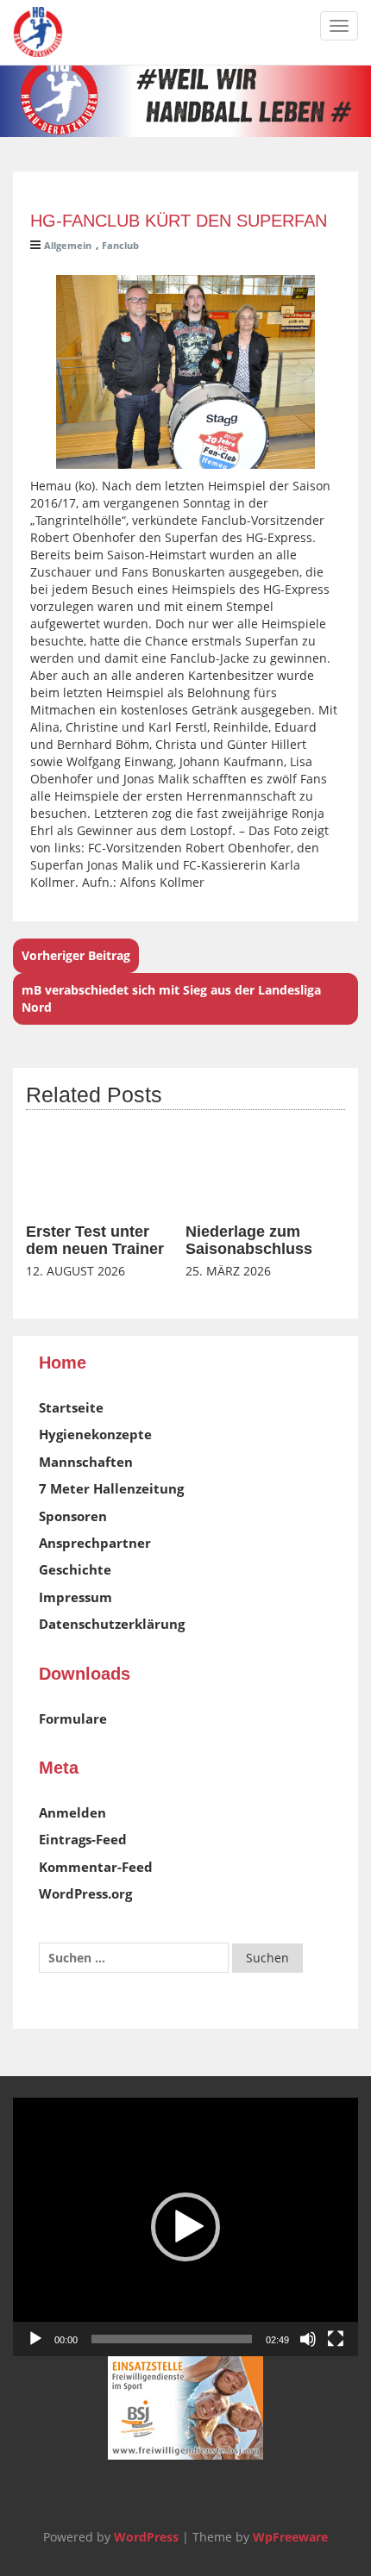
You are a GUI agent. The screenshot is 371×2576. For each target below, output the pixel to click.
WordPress (146, 2537)
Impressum (75, 1597)
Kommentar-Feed (96, 1867)
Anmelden (72, 1812)
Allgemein (68, 245)
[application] (185, 2227)
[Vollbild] (336, 2339)
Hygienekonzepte (95, 1434)
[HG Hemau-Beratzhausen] (38, 32)
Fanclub (120, 245)
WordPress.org (85, 1893)
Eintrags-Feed (83, 1839)
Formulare (73, 1718)
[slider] (172, 2339)
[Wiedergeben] (35, 2339)
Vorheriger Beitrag (76, 955)
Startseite (71, 1407)
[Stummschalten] (308, 2339)
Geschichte (75, 1569)
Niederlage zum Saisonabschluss (249, 1240)
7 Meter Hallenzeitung (111, 1488)
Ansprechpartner (95, 1543)
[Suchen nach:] (134, 1958)
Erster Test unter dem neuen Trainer (95, 1240)
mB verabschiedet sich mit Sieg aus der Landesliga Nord (171, 998)
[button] (185, 2227)
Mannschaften (86, 1462)
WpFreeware (290, 2537)
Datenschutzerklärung (112, 1624)
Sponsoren (73, 1516)
